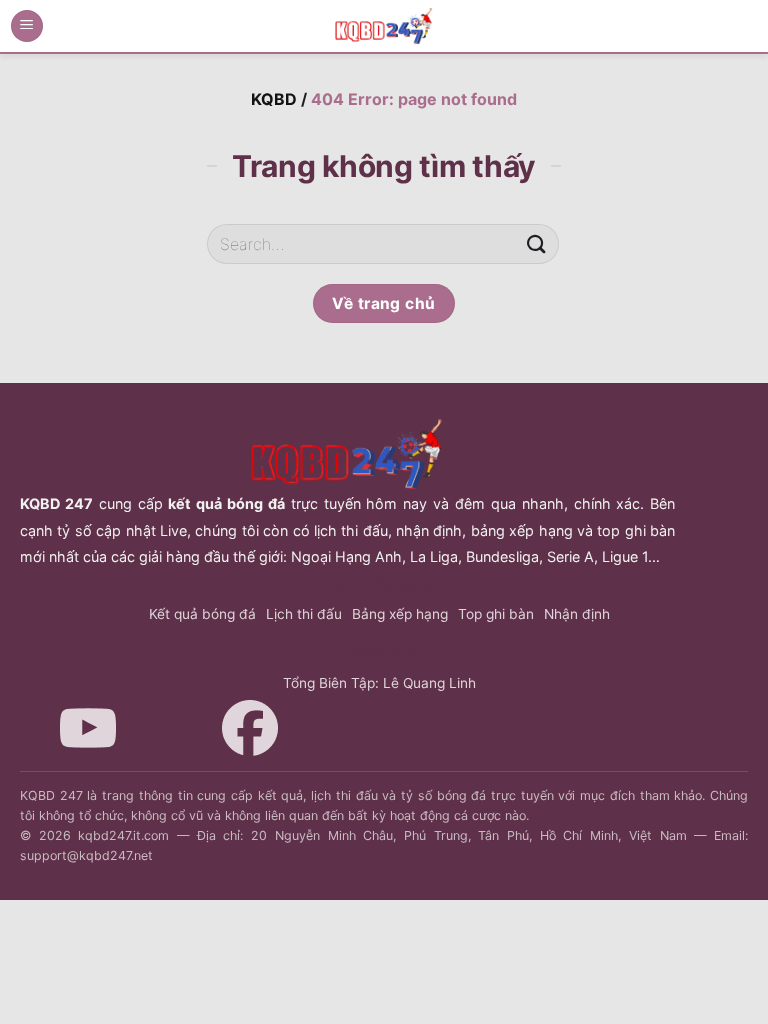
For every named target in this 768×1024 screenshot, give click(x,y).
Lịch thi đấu (304, 614)
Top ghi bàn (496, 614)
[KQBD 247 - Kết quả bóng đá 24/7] (384, 25)
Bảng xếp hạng (400, 614)
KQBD (274, 99)
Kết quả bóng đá (202, 614)
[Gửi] (537, 244)
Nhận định (577, 614)
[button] (27, 26)
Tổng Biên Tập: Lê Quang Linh (379, 683)
